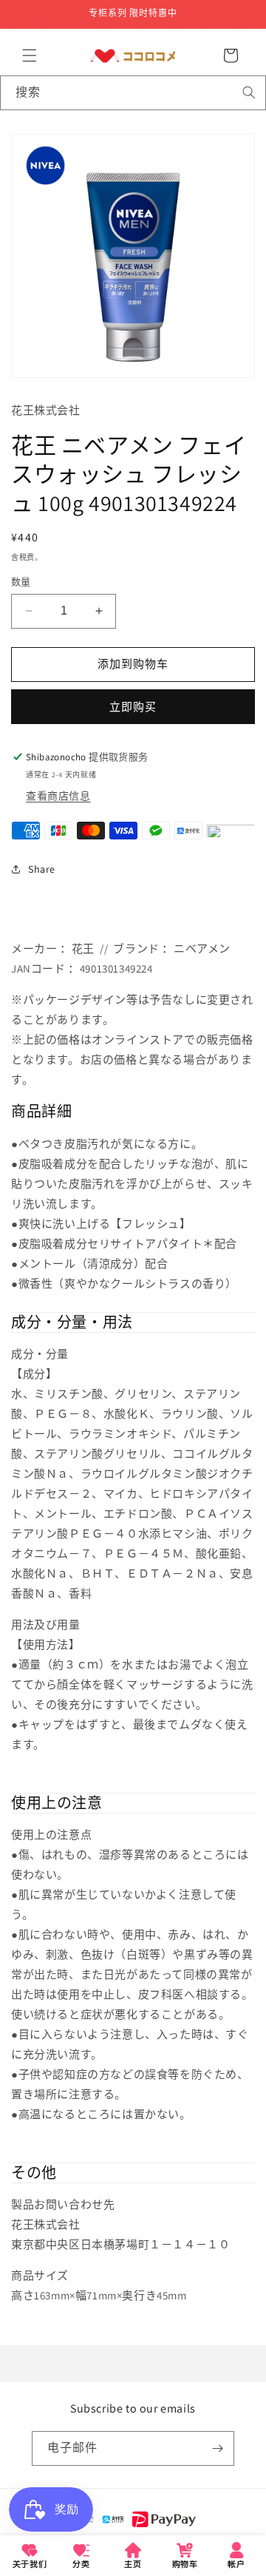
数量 (21, 582)
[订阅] (217, 2448)
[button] (30, 55)
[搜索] (249, 92)
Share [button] (42, 869)
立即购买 (133, 707)
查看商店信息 (58, 796)
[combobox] (133, 93)
